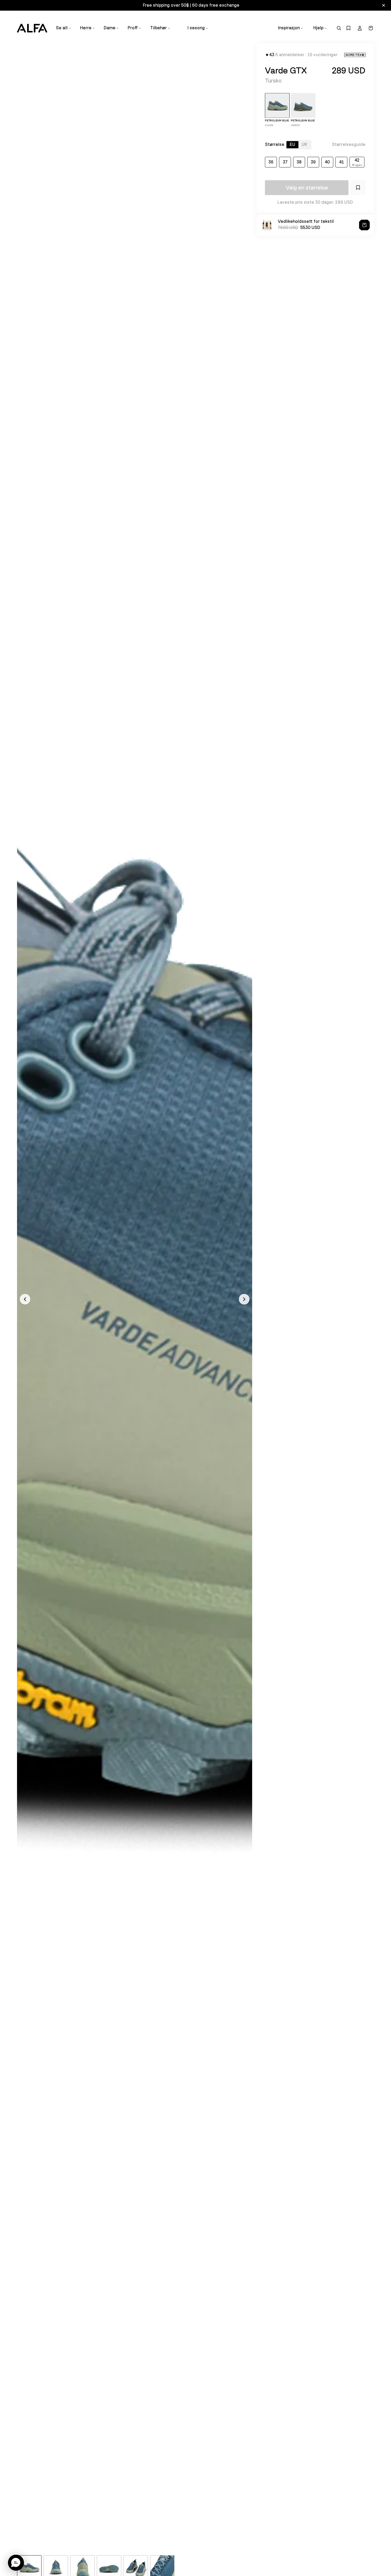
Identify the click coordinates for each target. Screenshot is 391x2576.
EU (292, 145)
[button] (16, 2563)
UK (304, 145)
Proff (133, 28)
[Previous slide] (25, 1299)
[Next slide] (244, 1299)
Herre (86, 28)
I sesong (196, 28)
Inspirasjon (289, 28)
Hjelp (318, 28)
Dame (110, 28)
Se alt (62, 28)
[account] (360, 28)
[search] (339, 28)
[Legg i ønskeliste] (358, 188)
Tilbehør (158, 28)
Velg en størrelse (307, 188)
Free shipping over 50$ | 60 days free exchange (191, 5)
